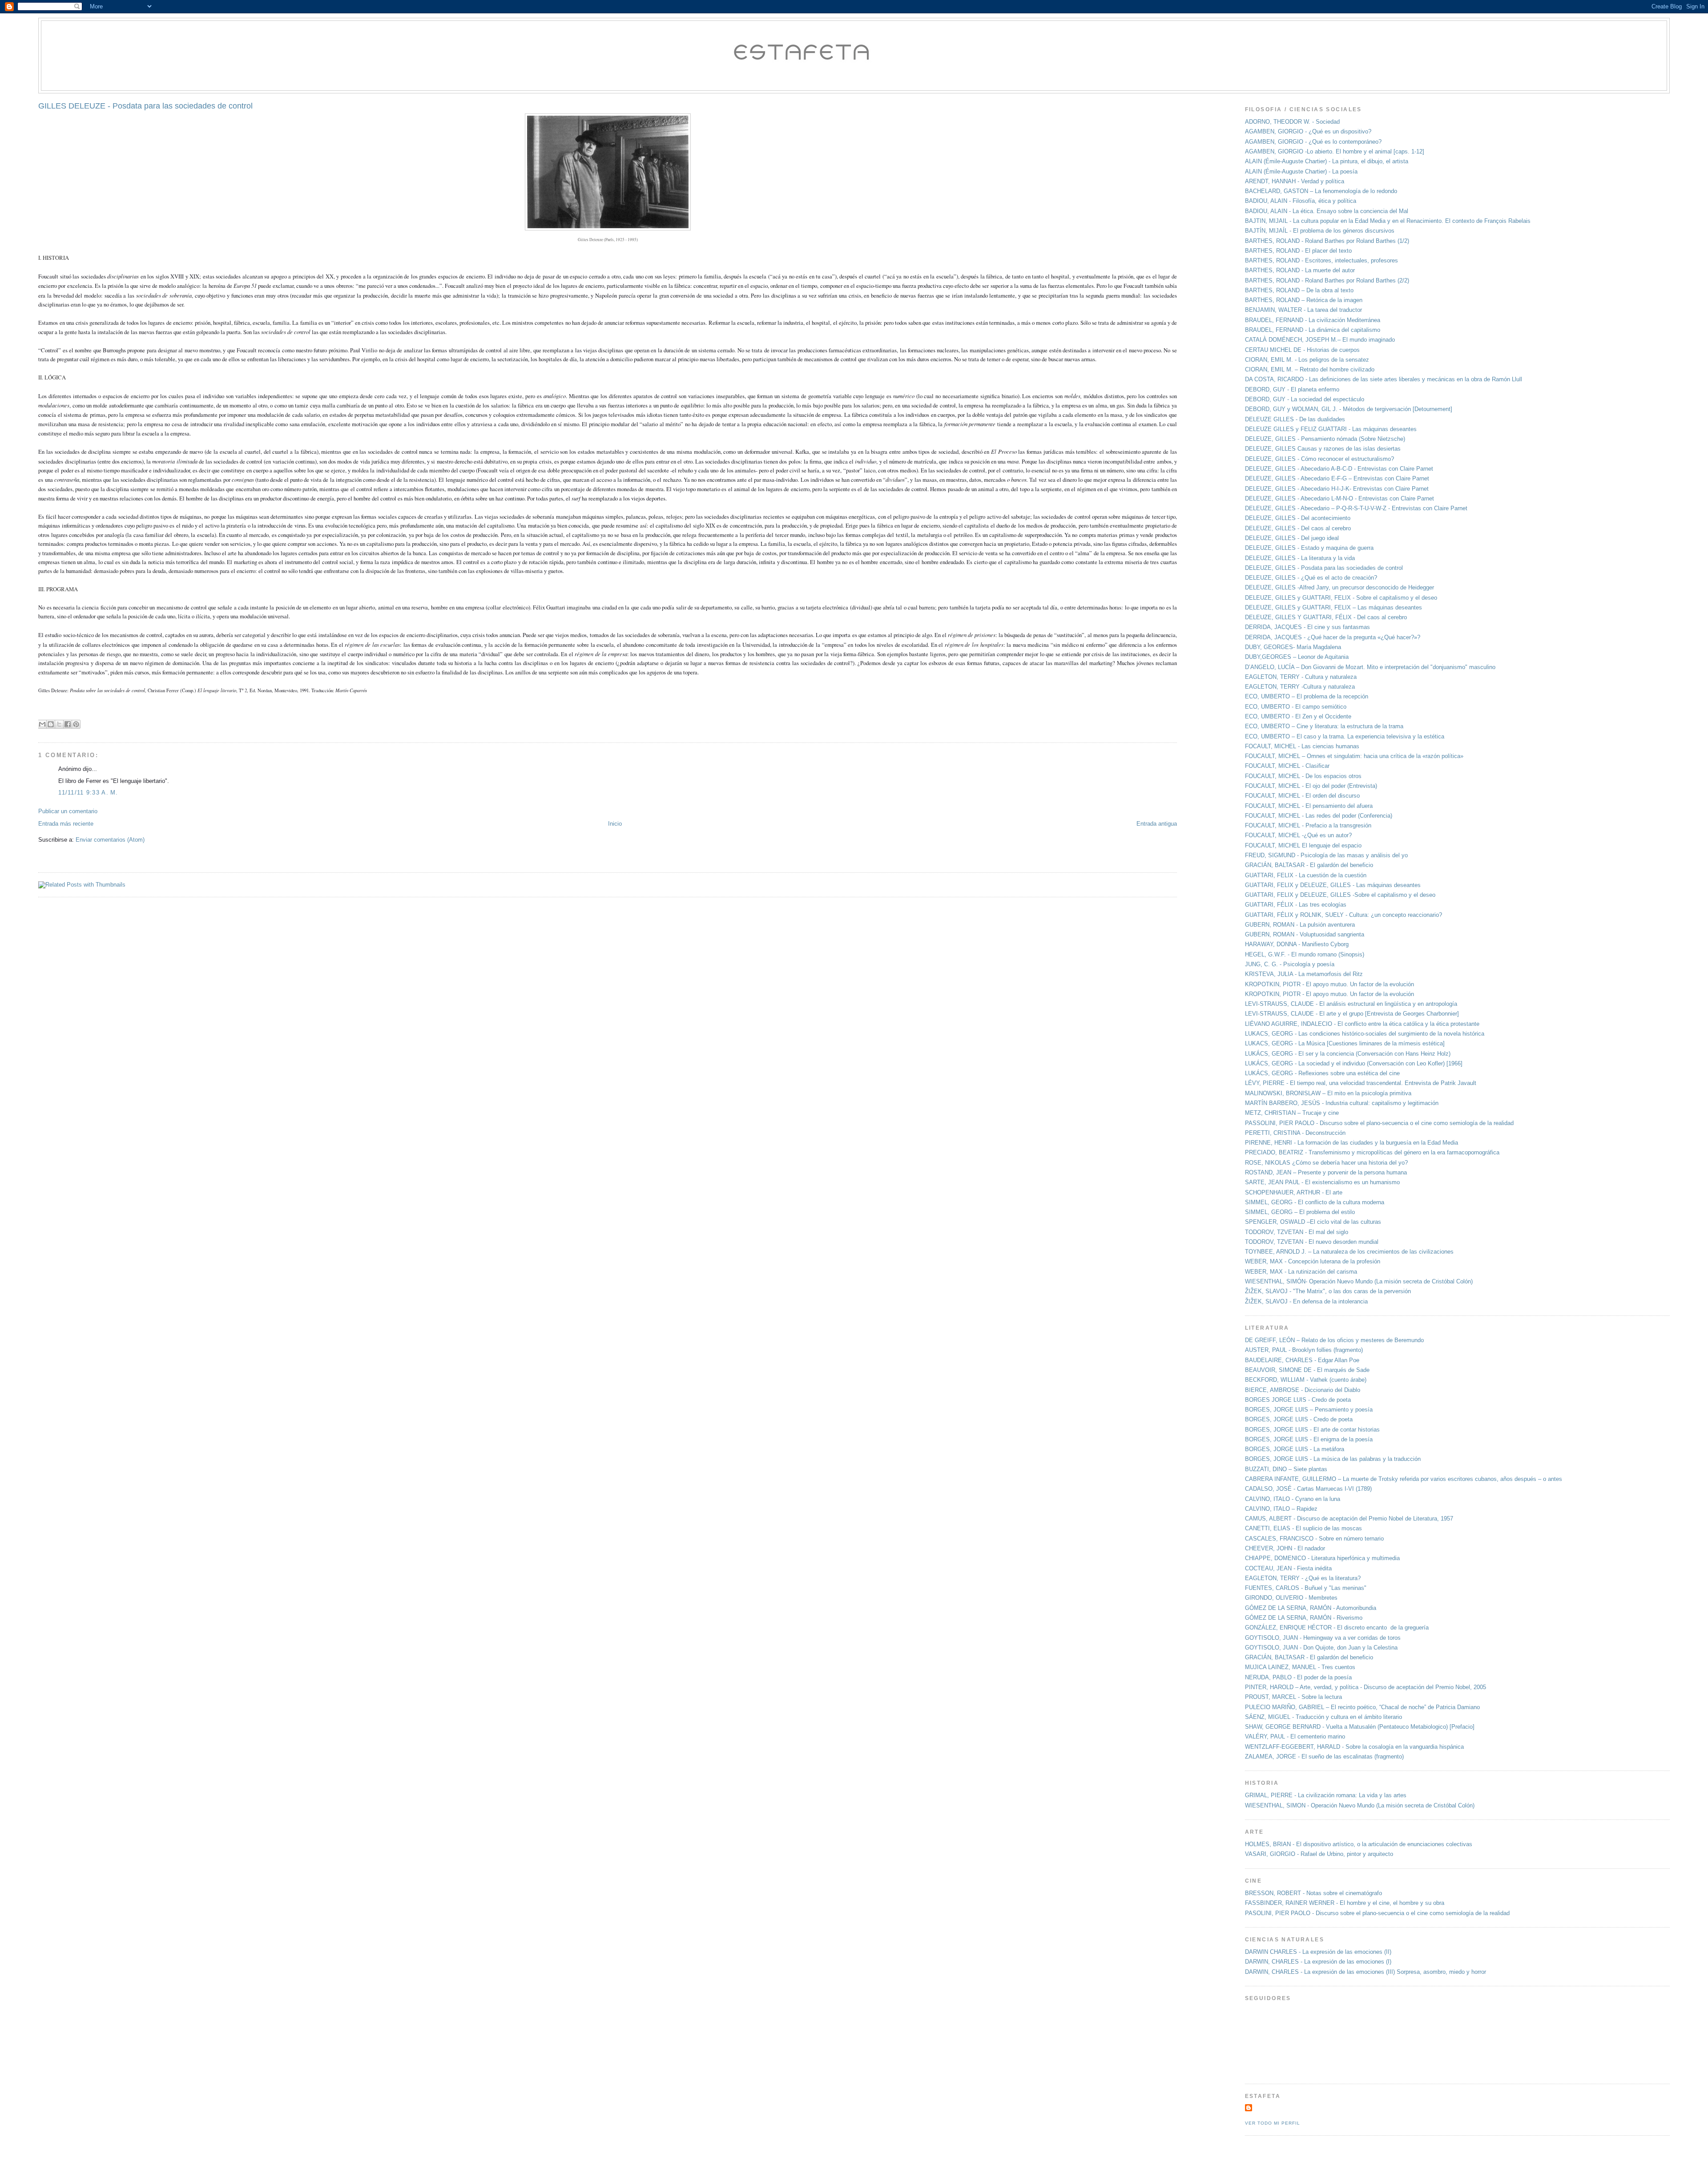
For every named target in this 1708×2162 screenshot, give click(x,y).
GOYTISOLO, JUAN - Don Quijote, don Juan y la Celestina (1321, 1648)
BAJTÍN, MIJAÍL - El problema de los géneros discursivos (1320, 231)
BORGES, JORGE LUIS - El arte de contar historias (1312, 1430)
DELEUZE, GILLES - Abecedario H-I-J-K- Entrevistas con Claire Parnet (1337, 489)
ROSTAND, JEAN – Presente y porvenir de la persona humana (1326, 1172)
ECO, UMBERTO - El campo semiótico (1296, 707)
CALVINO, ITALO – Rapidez (1281, 1509)
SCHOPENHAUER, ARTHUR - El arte (1294, 1192)
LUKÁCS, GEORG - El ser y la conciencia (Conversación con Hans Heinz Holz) (1348, 1054)
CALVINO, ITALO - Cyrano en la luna (1293, 1499)
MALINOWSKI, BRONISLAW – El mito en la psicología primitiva (1328, 1093)
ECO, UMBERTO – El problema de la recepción (1307, 696)
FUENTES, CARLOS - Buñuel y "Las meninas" (1306, 1588)
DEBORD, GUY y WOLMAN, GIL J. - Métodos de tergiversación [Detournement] (1349, 409)
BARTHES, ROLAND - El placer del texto (1298, 251)
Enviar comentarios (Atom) (110, 840)
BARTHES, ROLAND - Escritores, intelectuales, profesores (1321, 260)
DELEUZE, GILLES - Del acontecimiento (1298, 518)
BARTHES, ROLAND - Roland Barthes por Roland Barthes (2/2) (1327, 280)
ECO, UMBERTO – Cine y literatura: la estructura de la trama (1324, 726)
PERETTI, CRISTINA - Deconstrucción (1295, 1133)
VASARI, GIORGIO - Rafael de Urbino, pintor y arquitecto (1319, 1854)
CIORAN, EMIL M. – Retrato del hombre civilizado (1310, 369)
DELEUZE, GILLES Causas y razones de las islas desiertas (1323, 449)
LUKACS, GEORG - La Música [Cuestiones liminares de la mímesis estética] (1345, 1043)
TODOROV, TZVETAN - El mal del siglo (1297, 1232)
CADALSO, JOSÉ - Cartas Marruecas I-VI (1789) (1308, 1489)
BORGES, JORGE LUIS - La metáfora (1295, 1449)
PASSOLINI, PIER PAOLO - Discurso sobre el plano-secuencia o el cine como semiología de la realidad (1379, 1123)
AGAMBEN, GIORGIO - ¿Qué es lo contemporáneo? (1313, 142)
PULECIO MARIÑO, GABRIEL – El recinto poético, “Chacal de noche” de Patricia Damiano (1362, 1707)
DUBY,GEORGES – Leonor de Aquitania (1297, 657)
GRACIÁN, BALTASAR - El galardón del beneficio (1309, 865)
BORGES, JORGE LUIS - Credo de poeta (1299, 1419)
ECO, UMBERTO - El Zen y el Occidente (1298, 716)
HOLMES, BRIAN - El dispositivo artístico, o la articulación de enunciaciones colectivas (1359, 1844)
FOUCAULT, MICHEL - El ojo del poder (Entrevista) (1311, 786)
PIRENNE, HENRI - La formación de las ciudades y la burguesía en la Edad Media (1351, 1143)
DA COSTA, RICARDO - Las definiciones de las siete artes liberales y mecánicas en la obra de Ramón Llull (1384, 379)
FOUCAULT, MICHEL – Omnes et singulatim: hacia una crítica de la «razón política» (1354, 756)
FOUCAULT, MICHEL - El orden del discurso (1302, 796)
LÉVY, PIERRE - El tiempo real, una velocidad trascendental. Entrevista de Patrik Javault (1361, 1083)
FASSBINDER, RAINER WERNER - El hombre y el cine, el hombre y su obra (1346, 1903)
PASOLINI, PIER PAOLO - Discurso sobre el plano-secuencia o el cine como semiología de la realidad (1377, 1913)
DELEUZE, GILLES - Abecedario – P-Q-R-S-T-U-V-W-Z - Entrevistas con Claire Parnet (1356, 508)
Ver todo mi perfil (1273, 2123)
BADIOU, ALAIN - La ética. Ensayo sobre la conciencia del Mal (1327, 211)
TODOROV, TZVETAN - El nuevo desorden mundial (1312, 1242)
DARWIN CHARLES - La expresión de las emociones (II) (1318, 1952)
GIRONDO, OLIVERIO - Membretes (1291, 1598)
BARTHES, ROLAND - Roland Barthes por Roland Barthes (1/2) (1327, 241)
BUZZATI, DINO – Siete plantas (1286, 1469)
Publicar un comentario (68, 811)
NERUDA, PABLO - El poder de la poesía (1298, 1677)
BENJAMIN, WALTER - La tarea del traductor (1303, 310)
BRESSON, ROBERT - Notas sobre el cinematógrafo (1313, 1893)
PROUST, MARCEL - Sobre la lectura (1293, 1697)
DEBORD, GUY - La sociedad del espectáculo (1305, 399)
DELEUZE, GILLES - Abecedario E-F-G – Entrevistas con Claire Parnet (1337, 478)
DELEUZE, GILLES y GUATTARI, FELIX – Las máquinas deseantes (1333, 607)
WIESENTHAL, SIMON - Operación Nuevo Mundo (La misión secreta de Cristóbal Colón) (1360, 1805)
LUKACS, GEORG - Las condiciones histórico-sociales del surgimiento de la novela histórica (1365, 1034)
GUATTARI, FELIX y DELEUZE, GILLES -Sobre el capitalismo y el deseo (1340, 895)
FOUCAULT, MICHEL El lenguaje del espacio (1303, 845)
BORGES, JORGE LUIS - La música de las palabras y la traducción (1333, 1459)
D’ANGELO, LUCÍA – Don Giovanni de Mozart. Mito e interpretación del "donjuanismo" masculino (1370, 667)
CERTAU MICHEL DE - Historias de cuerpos (1302, 350)
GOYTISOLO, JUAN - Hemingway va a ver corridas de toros (1323, 1638)
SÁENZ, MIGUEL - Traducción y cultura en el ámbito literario (1323, 1717)
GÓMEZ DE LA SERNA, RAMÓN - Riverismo (1304, 1618)
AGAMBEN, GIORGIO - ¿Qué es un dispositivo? (1308, 131)
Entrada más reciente (66, 824)
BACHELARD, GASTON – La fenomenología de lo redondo (1321, 191)
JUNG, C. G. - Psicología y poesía (1290, 964)
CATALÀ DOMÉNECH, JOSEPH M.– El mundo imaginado (1320, 340)
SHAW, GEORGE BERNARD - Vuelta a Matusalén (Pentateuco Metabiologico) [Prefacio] (1360, 1727)
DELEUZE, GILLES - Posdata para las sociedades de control (1324, 568)
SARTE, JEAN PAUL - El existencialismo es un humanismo (1322, 1182)
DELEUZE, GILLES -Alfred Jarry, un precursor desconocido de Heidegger (1339, 587)
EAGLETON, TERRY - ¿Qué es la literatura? (1303, 1578)
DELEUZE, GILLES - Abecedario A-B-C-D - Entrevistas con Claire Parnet (1339, 469)
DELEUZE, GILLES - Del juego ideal (1292, 538)
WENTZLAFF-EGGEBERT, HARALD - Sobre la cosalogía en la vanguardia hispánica (1354, 1747)
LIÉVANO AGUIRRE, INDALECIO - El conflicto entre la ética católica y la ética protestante (1362, 1024)
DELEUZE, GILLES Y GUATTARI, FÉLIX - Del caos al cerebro (1326, 617)
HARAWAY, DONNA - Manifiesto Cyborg (1297, 944)
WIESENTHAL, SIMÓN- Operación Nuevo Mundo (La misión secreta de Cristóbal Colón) (1359, 1281)
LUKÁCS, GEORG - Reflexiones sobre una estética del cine (1322, 1073)
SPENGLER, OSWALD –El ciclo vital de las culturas (1313, 1222)
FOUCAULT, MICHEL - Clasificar (1287, 766)
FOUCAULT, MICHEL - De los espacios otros (1303, 776)
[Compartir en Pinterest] (76, 724)
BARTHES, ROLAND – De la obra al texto (1299, 290)
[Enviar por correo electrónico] (42, 724)
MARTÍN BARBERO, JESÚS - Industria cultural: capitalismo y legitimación (1342, 1103)
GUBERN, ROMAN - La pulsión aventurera (1300, 925)
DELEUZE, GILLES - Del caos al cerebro (1298, 528)
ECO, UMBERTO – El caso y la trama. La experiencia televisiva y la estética (1345, 736)
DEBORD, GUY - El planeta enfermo (1292, 389)
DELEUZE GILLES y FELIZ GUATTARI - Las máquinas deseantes (1331, 429)
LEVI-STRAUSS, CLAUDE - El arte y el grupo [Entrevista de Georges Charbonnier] (1352, 1014)
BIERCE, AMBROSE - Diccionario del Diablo (1303, 1390)
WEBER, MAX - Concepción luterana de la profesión (1313, 1261)
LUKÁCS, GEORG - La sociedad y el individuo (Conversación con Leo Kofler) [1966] (1354, 1063)
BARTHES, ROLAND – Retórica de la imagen (1304, 300)
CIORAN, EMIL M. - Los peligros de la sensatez (1307, 360)
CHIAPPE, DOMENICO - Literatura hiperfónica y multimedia (1322, 1558)
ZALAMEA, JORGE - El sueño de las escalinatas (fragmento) (1324, 1757)
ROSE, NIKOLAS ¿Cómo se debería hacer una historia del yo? (1326, 1163)
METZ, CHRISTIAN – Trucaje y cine (1292, 1113)
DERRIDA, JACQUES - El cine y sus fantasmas (1307, 627)
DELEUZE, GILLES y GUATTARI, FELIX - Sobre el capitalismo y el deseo (1341, 598)
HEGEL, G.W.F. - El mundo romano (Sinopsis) (1305, 954)
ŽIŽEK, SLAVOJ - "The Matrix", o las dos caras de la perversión (1328, 1291)
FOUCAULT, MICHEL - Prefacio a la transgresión (1308, 825)
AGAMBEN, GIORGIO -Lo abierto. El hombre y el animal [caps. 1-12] (1335, 151)
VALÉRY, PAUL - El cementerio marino (1295, 1736)
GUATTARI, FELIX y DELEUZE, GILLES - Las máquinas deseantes (1333, 885)
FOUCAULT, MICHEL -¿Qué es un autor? (1298, 835)
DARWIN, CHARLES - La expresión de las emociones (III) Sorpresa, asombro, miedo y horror (1366, 1972)
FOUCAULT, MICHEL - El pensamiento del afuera (1309, 806)
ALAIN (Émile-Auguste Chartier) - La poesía (1301, 171)
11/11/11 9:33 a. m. (88, 793)
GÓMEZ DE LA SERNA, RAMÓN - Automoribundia (1311, 1608)
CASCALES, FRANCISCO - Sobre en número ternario (1314, 1539)
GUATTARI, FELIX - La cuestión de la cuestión (1306, 875)
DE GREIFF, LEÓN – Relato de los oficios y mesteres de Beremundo (1334, 1340)
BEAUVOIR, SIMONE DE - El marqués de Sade (1307, 1370)
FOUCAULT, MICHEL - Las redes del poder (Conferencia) (1319, 816)
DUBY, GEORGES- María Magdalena (1293, 647)
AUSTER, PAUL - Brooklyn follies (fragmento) (1304, 1350)
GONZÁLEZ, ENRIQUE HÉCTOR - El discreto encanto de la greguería (1337, 1628)
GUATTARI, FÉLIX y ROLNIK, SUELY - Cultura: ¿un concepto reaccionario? (1343, 915)
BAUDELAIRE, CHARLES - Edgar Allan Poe (1302, 1360)
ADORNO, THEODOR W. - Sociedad (1292, 122)
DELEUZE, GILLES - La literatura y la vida (1300, 558)
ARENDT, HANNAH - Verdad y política (1295, 181)
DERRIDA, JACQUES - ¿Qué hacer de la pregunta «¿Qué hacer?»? (1333, 637)
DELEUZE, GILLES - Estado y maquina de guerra (1309, 548)
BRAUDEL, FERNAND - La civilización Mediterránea (1313, 320)
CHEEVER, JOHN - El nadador (1285, 1548)
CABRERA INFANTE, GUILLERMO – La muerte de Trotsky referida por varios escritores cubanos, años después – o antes (1404, 1479)
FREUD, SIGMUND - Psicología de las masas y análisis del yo (1326, 855)
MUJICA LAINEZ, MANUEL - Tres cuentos (1300, 1667)
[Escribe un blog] (51, 724)
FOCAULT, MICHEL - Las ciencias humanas (1302, 746)
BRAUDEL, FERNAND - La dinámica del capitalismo (1313, 330)
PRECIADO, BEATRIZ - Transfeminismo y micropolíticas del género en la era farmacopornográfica (1372, 1152)
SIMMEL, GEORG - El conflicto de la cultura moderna (1315, 1202)
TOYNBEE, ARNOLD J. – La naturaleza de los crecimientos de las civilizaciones (1349, 1252)
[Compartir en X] (59, 724)
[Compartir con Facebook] (68, 724)
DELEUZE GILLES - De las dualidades (1295, 419)
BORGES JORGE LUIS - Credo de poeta (1298, 1400)
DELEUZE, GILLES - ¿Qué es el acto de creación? (1311, 578)
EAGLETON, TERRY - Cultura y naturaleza (1301, 677)
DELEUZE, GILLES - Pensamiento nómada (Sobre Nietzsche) (1325, 439)
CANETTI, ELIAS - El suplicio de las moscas (1303, 1528)
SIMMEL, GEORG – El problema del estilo (1300, 1212)
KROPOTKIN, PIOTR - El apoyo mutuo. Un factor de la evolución (1329, 984)
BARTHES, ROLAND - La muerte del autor (1300, 270)
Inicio (615, 824)
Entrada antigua (1157, 824)
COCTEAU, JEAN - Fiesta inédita (1288, 1568)
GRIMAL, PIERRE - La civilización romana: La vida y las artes (1326, 1795)
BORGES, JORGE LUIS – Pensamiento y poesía (1309, 1410)
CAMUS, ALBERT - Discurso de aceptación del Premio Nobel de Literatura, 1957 (1349, 1519)
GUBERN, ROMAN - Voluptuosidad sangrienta (1305, 934)
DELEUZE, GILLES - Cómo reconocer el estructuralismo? (1320, 459)
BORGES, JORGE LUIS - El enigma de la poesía (1309, 1439)
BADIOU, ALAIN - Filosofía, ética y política (1301, 201)
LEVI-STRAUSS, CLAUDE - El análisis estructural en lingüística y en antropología (1351, 1004)
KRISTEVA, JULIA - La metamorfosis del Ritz (1304, 974)
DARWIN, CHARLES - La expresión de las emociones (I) (1318, 1962)
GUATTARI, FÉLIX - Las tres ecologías (1296, 905)
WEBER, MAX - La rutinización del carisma (1301, 1272)
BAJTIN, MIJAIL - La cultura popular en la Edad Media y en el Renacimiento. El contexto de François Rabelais (1388, 221)
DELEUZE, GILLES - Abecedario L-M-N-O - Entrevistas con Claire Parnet (1339, 498)
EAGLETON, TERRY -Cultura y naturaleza (1300, 687)
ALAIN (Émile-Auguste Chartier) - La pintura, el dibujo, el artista (1327, 161)
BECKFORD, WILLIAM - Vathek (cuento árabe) (1306, 1380)
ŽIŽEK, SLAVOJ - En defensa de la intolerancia (1306, 1301)
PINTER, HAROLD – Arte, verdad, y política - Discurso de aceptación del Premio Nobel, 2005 (1366, 1687)
